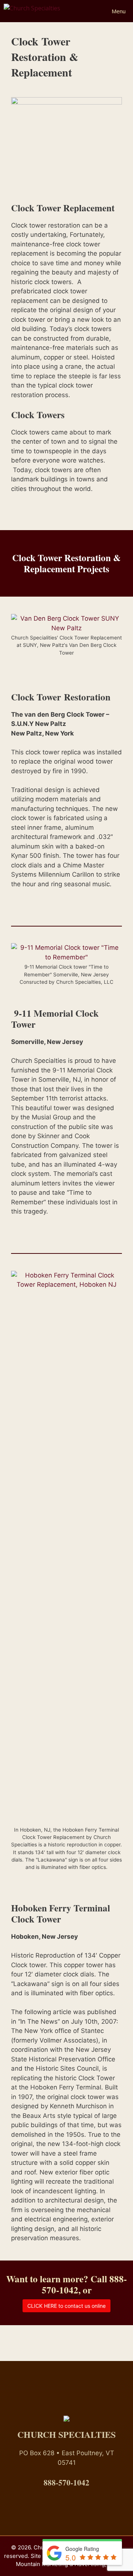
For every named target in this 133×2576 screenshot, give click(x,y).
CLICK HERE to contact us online (66, 2306)
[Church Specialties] (36, 11)
